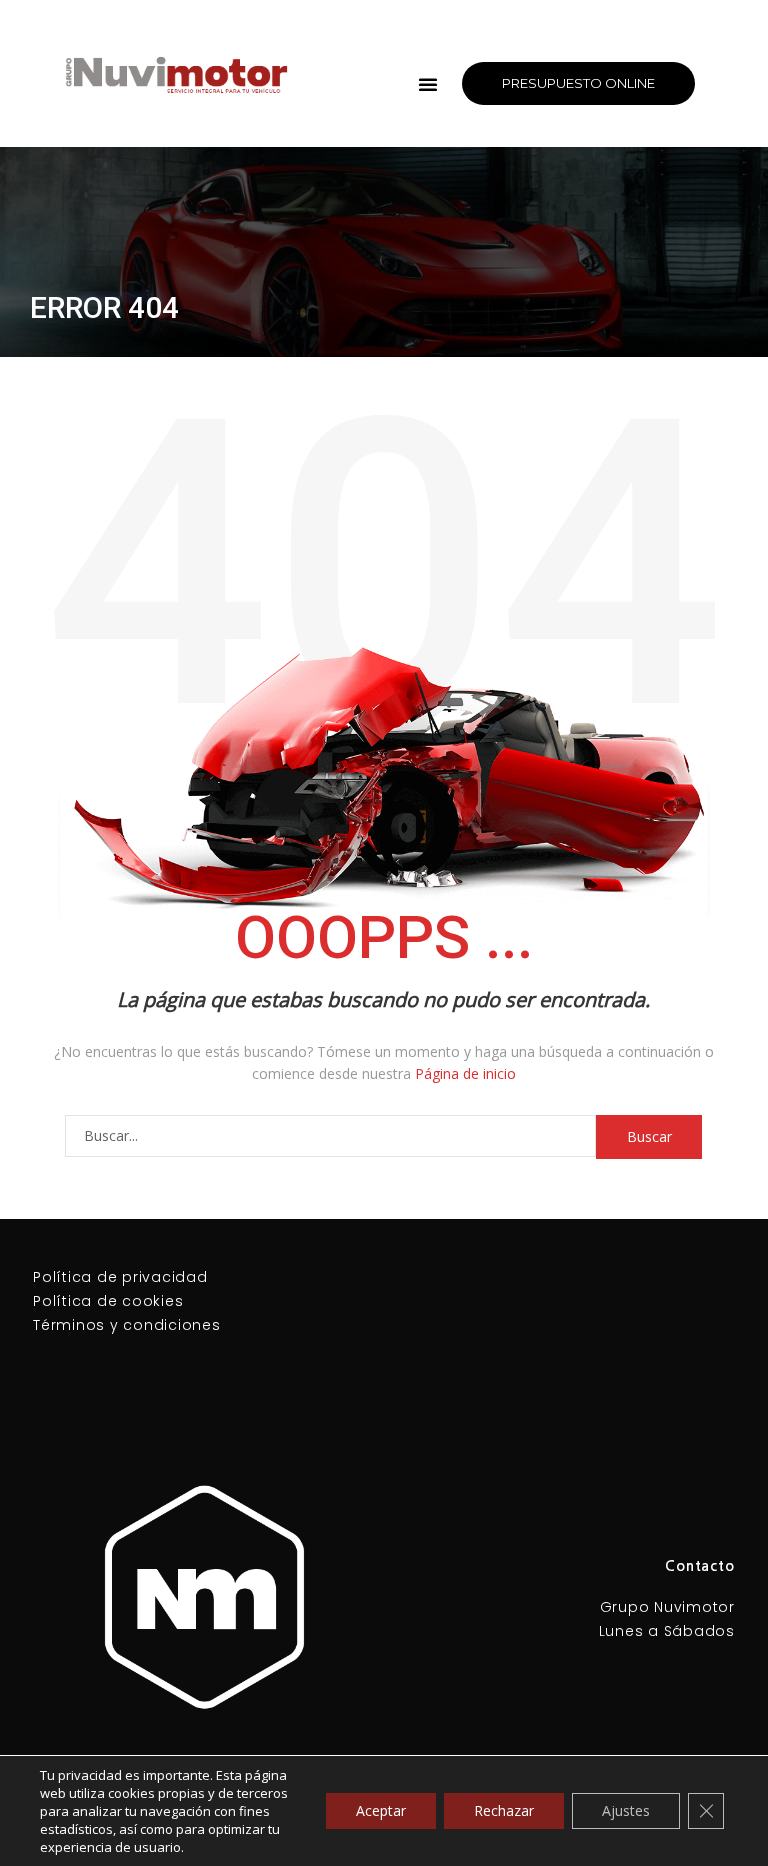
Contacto (700, 1566)
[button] (428, 84)
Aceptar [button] (381, 1810)
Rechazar (504, 1810)
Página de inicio (465, 1073)
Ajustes (626, 1810)
